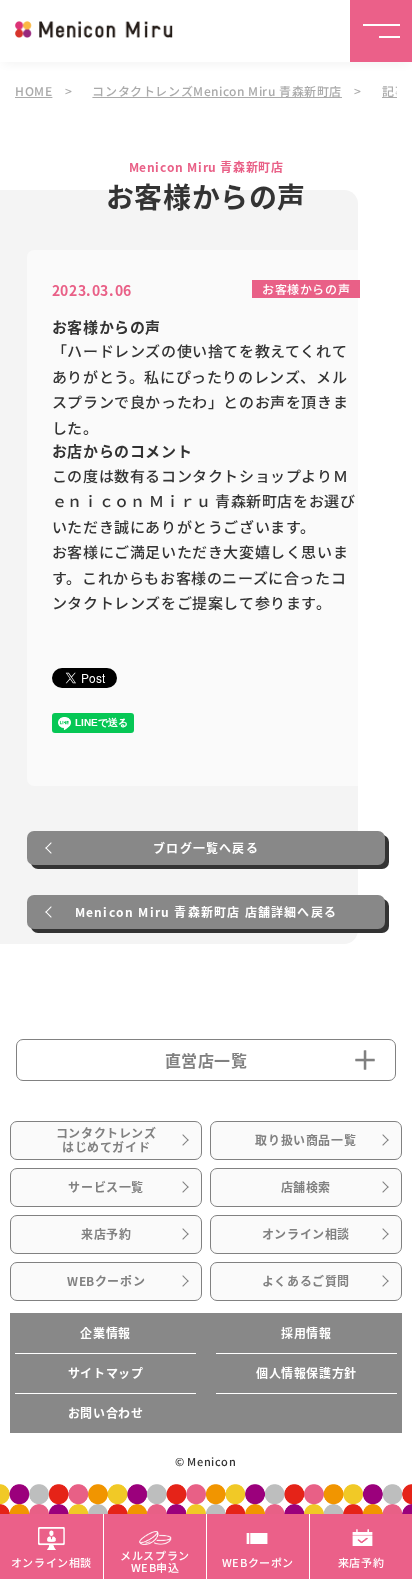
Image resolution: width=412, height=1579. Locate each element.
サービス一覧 (106, 1187)
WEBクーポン (106, 1281)
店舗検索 (306, 1187)
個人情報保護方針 (306, 1373)
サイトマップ (106, 1373)
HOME (33, 90)
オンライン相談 (306, 1234)
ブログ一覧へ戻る (206, 848)
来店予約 (106, 1234)
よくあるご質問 (306, 1281)
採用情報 (306, 1333)
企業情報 (105, 1333)
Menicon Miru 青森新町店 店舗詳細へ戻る (206, 912)
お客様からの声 (306, 288)
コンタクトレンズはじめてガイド (106, 1140)
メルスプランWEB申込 (155, 1560)
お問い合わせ (106, 1413)
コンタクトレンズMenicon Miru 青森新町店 (217, 90)
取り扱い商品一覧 (305, 1140)
